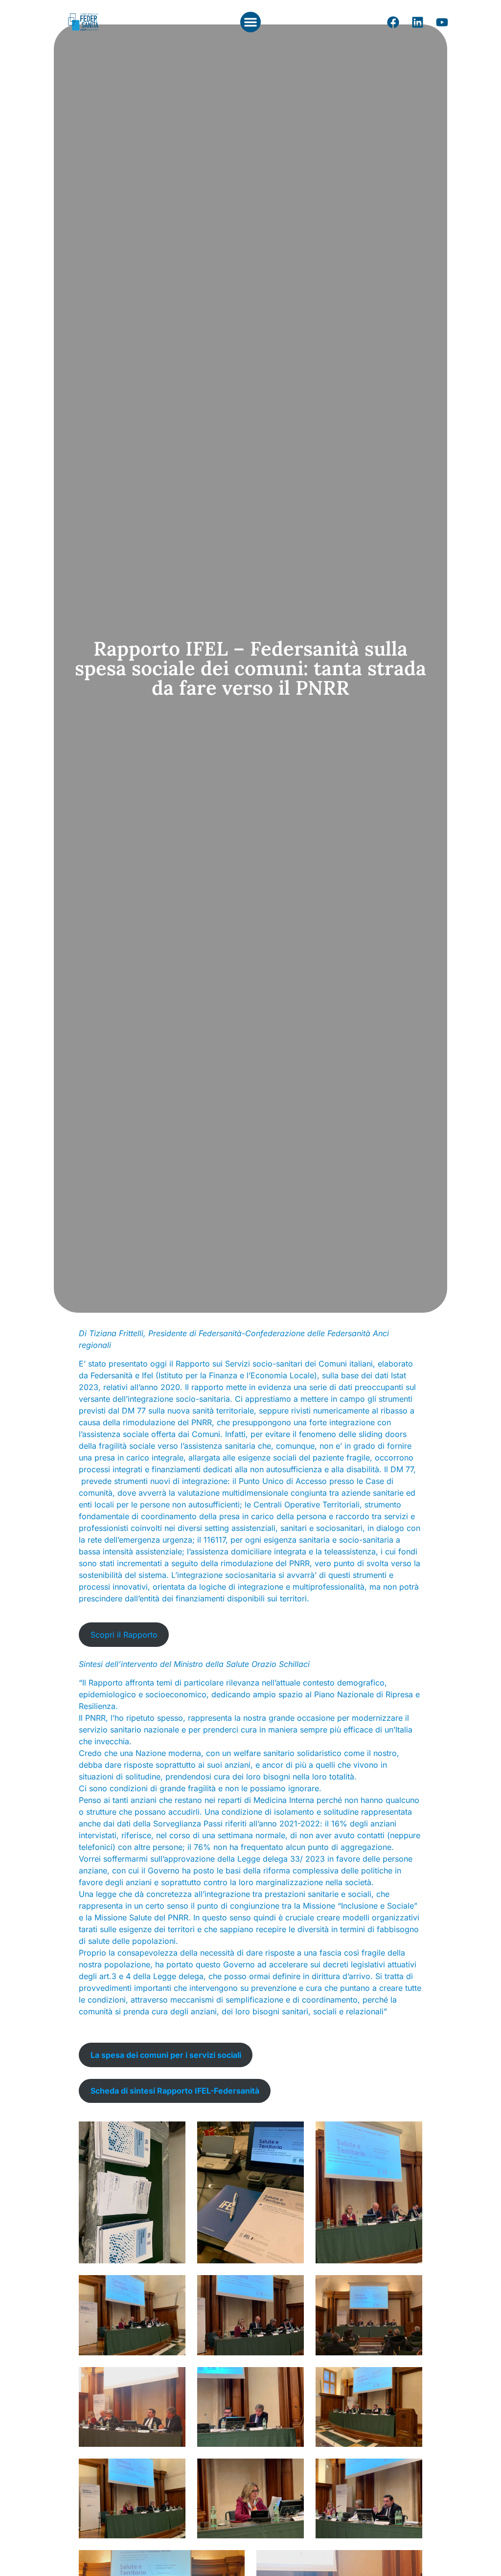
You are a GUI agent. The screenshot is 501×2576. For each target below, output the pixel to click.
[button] (250, 22)
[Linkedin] (417, 22)
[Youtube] (442, 22)
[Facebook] (393, 22)
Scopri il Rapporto (124, 1635)
